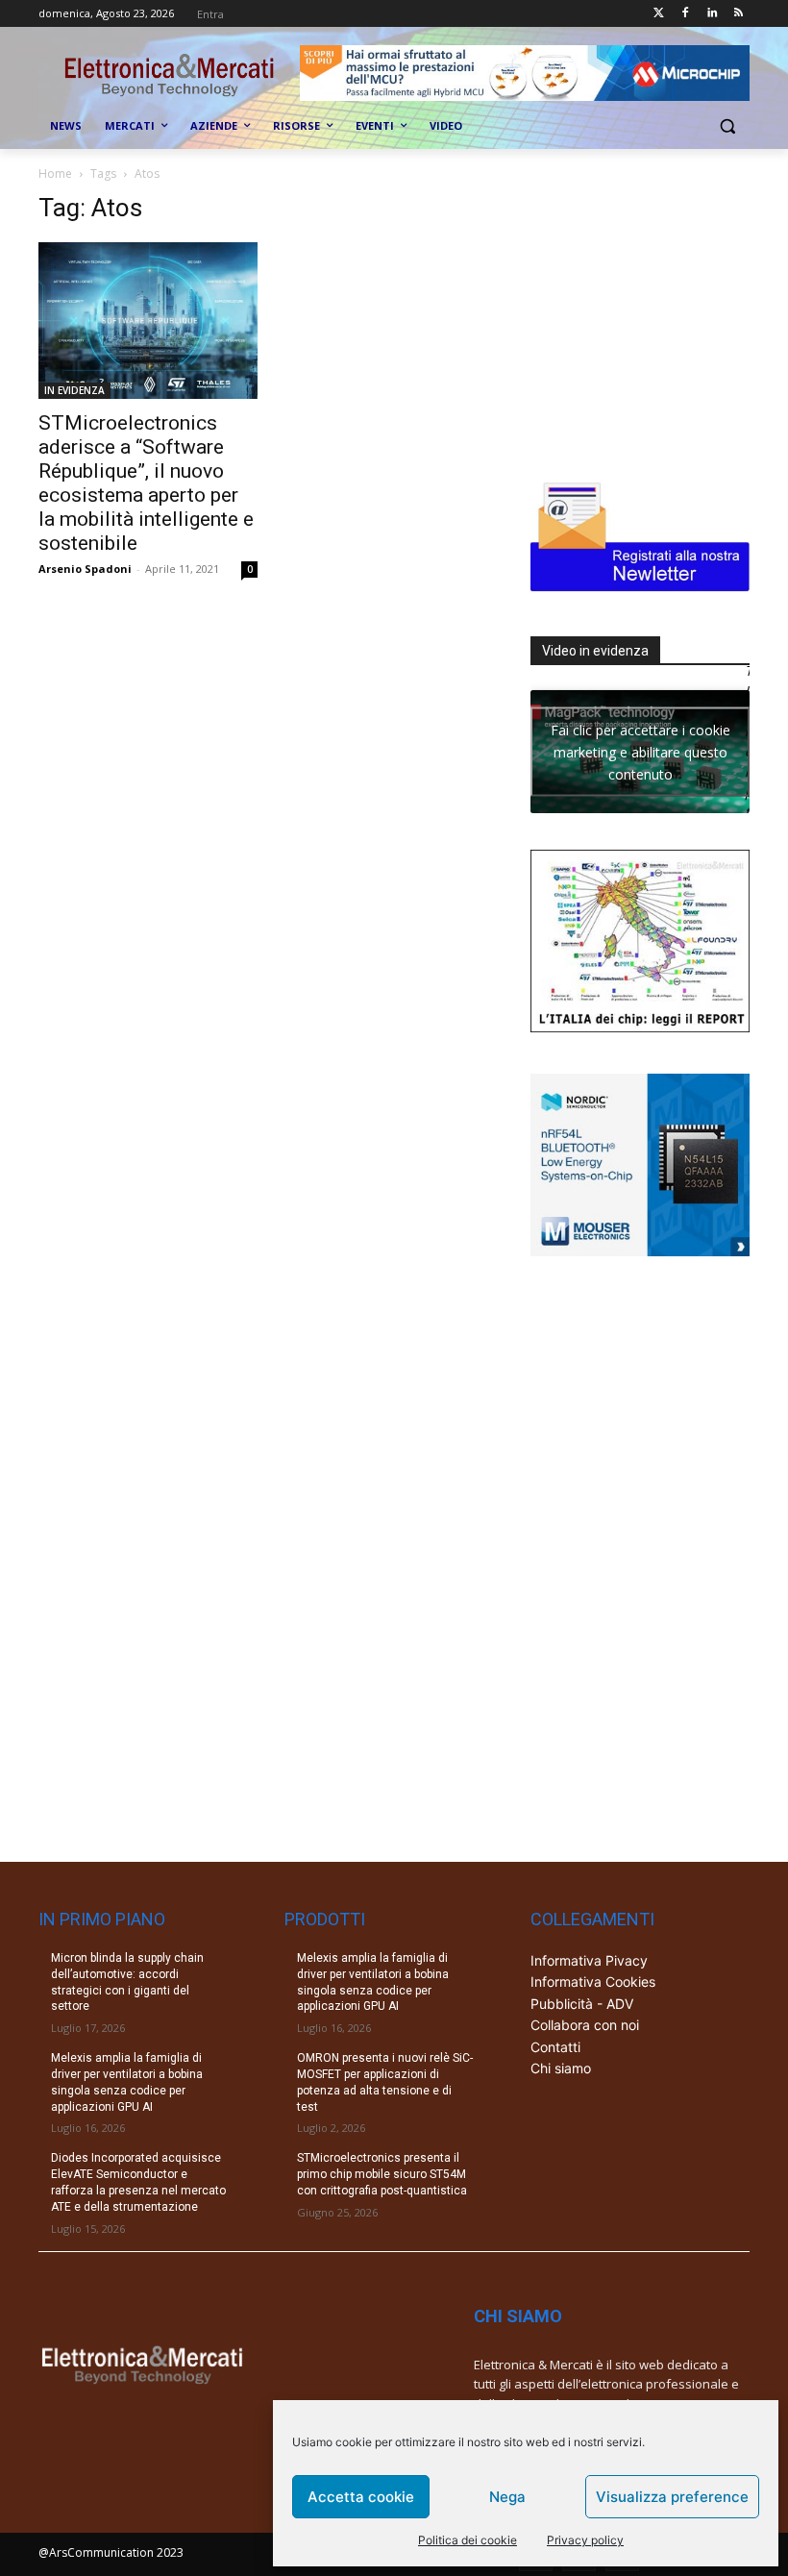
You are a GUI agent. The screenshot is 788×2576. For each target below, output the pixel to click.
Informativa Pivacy (589, 1960)
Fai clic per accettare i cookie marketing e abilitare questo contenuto (640, 751)
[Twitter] (659, 14)
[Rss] (739, 14)
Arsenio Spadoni (85, 569)
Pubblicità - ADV (582, 2004)
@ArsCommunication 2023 (111, 2552)
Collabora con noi (585, 2025)
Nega (507, 2497)
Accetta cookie (361, 2497)
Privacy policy (585, 2540)
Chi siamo (561, 2068)
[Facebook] (686, 14)
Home (55, 173)
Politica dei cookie (468, 2540)
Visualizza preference (672, 2497)
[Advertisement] (659, 313)
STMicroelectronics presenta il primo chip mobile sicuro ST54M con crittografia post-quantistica (382, 2174)
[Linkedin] (712, 14)
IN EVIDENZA (74, 390)
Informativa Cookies (593, 1982)
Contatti (555, 2047)
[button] (727, 126)
